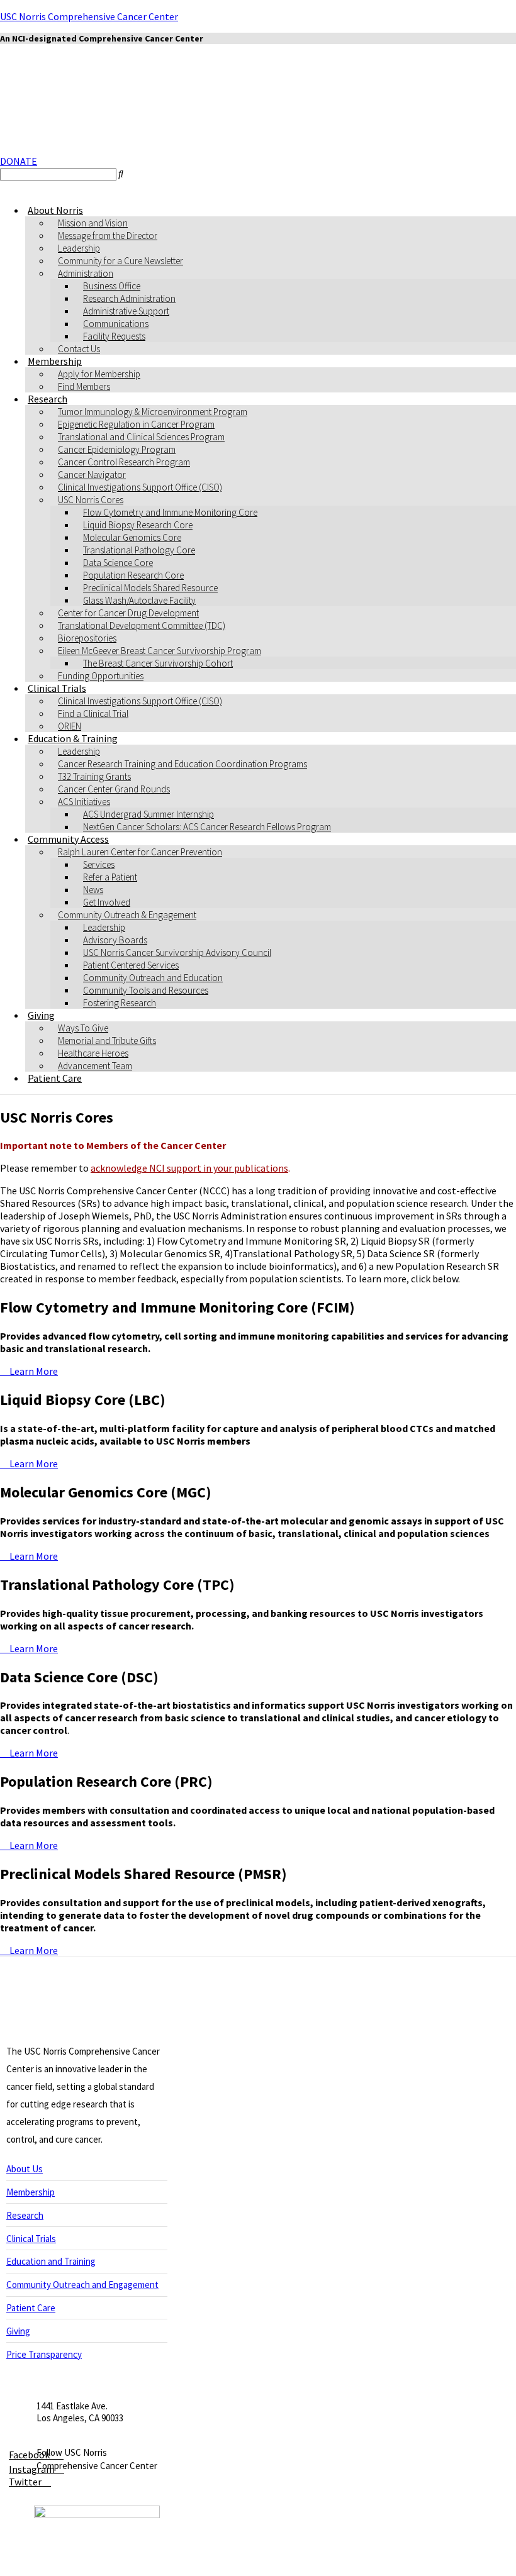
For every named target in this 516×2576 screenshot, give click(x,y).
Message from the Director (108, 236)
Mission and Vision (93, 223)
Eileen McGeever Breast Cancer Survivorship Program (160, 651)
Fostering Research (120, 1003)
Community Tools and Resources (146, 990)
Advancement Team (95, 1066)
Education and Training (51, 2261)
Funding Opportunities (101, 676)
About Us (25, 2169)
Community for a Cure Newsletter (121, 261)
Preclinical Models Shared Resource (150, 588)
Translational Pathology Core (139, 550)
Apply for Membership (99, 374)
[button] (19, 161)
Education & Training (73, 738)
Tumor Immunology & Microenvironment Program (153, 412)
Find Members (84, 386)
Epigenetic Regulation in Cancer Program (136, 424)
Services (99, 864)
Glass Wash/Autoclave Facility (139, 600)
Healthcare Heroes (93, 1053)
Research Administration (129, 298)
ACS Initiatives (84, 802)
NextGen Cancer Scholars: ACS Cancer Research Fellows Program (207, 827)
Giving (41, 1015)
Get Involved (107, 902)
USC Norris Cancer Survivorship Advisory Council (177, 952)
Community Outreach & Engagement (127, 915)
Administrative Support (126, 311)
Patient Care (55, 1078)
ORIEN (70, 726)
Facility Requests (114, 336)
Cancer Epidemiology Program (117, 449)
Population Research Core (133, 575)
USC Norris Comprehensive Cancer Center (89, 16)
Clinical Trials (57, 688)
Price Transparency (44, 2354)
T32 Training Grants (94, 776)
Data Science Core (118, 563)
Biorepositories (87, 638)
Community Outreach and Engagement (82, 2285)
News (93, 890)
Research (48, 399)
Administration (86, 273)
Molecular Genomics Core (132, 537)
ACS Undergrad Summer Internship (149, 814)
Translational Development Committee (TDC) (142, 625)
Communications (116, 324)
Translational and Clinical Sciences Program (141, 437)
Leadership (79, 248)
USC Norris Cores (91, 500)
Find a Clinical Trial (93, 713)
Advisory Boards (115, 940)
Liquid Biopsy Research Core (138, 525)
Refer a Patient (110, 877)
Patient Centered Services (131, 965)
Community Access (68, 839)
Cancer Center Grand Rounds (114, 789)
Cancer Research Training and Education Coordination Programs (182, 764)
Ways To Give (83, 1028)
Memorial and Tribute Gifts (107, 1041)
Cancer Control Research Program (124, 462)
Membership (55, 361)
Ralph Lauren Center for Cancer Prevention (140, 852)
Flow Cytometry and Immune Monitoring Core (170, 512)
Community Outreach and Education (153, 978)
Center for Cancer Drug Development (128, 613)
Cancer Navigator (92, 475)
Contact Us (79, 349)
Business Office (112, 286)
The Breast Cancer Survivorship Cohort (158, 663)
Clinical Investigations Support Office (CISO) (140, 487)
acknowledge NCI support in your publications (189, 1168)
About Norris (55, 210)
